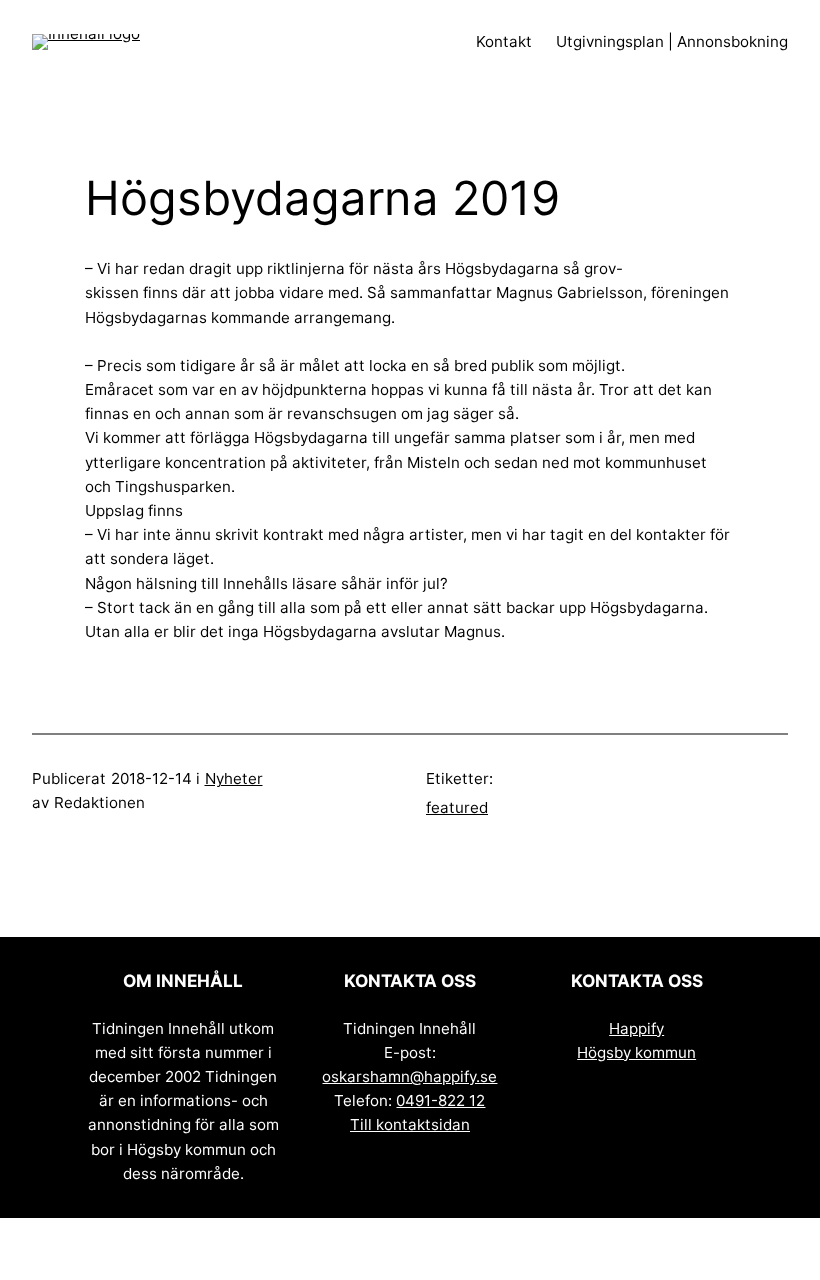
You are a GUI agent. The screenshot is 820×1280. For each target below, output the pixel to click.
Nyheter (234, 778)
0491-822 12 (440, 1100)
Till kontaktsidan (410, 1124)
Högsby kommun (636, 1052)
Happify (636, 1028)
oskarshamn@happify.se (409, 1076)
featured (457, 807)
